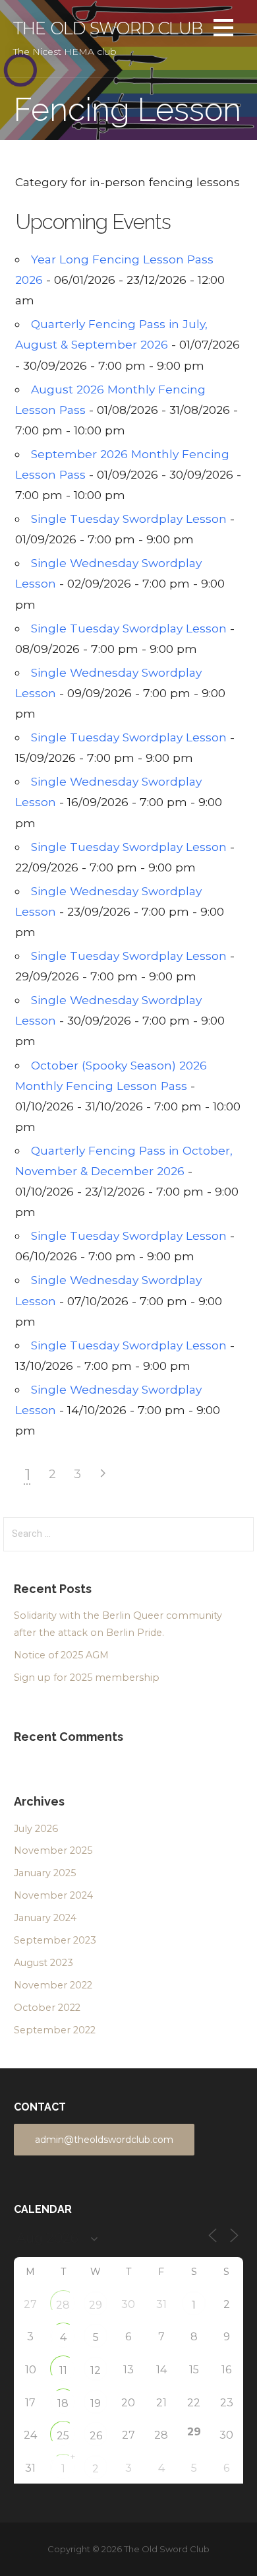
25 (63, 2436)
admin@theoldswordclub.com (104, 2140)
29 (96, 2305)
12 (96, 2370)
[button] (223, 30)
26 (96, 2436)
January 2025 (45, 1873)
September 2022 (55, 2030)
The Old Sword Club (108, 28)
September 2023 (55, 1940)
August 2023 (43, 1963)
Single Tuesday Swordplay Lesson (129, 519)
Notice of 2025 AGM (61, 1655)
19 (96, 2403)
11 (63, 2370)
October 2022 (47, 2008)
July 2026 (36, 1829)
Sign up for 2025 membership (87, 1678)
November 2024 (53, 1895)
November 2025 (53, 1850)
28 (63, 2305)
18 (63, 2403)
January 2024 (45, 1918)
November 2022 (53, 1985)
